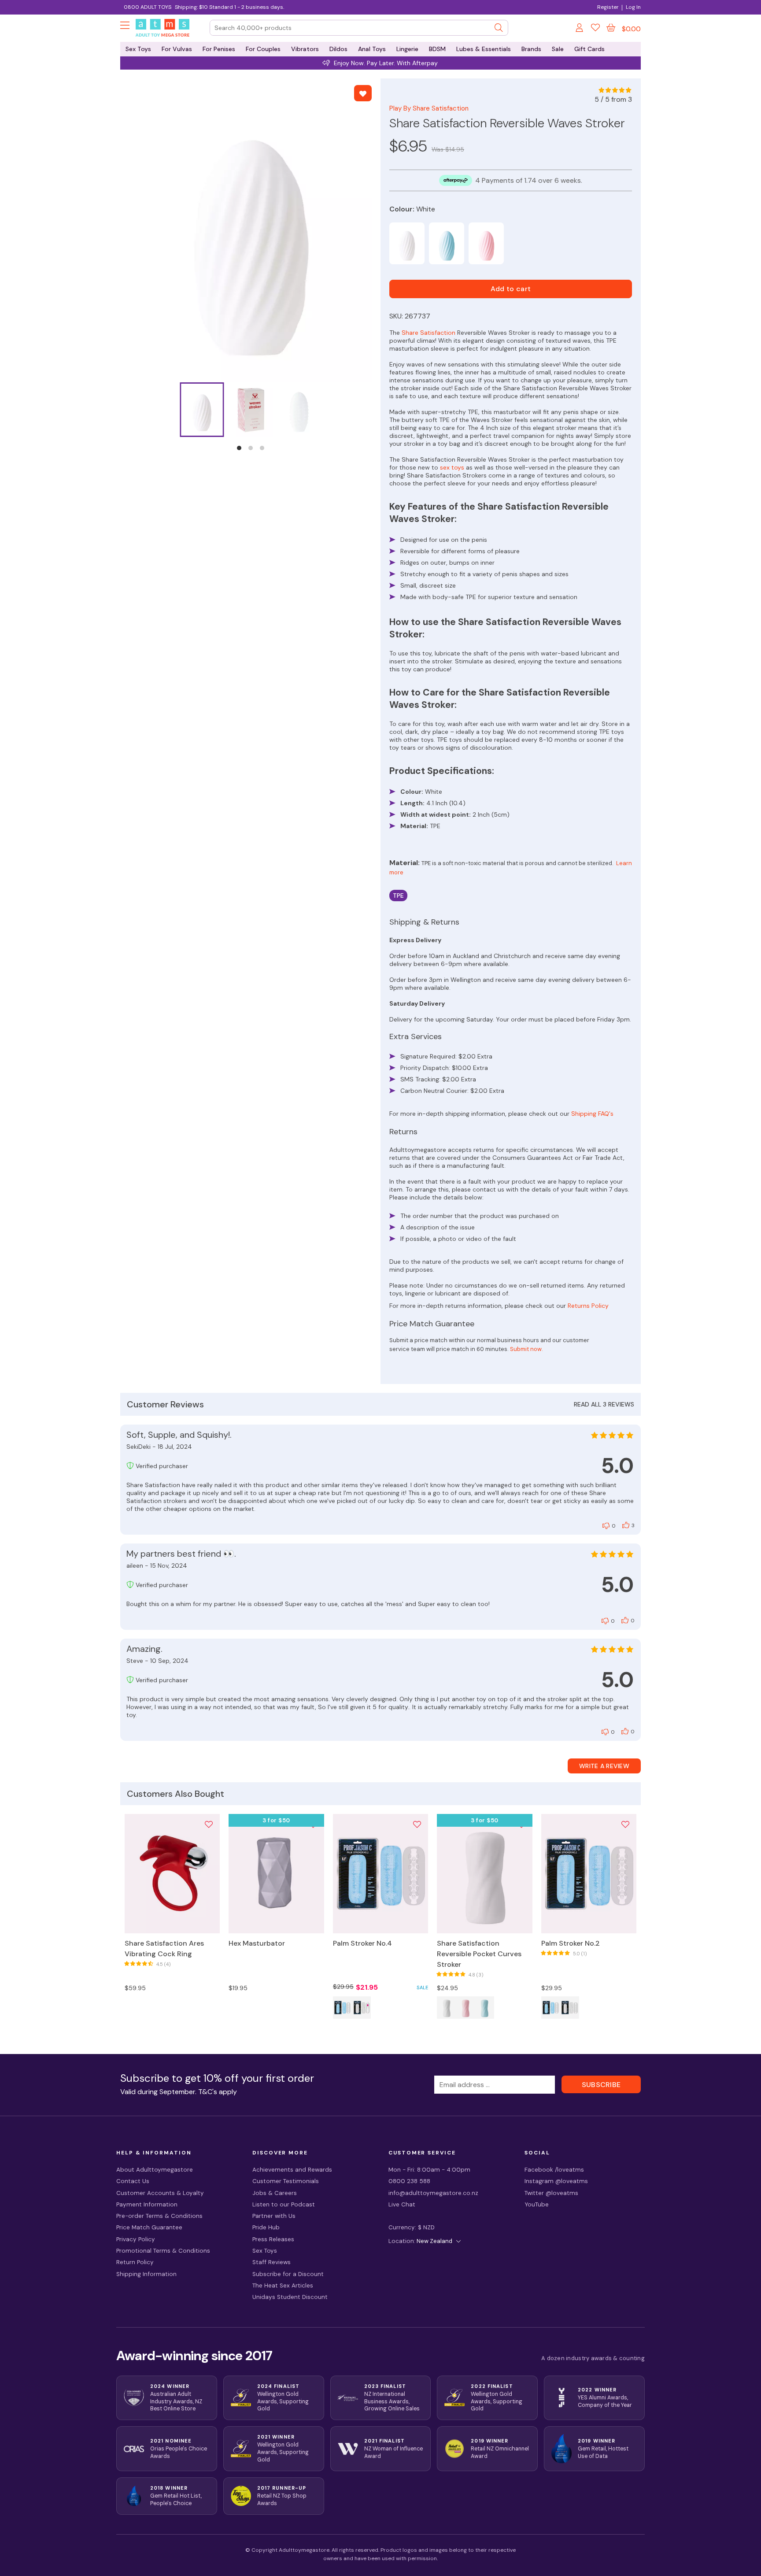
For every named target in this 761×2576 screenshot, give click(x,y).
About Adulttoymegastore (155, 2170)
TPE (398, 896)
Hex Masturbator (257, 1943)
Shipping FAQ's (592, 1114)
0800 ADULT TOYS (148, 7)
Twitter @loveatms (551, 2193)
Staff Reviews (272, 2262)
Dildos (338, 49)
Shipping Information (146, 2274)
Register (608, 7)
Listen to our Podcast (284, 2204)
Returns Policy (588, 1306)
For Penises (219, 49)
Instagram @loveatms (556, 2181)
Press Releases (273, 2239)
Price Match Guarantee (149, 2227)
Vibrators (305, 49)
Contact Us (133, 2181)
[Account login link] (580, 29)
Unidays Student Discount (290, 2297)
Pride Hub (266, 2227)
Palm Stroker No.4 (362, 1943)
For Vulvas (177, 49)
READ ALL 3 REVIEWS (604, 1404)
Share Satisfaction (429, 333)
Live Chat (402, 2204)
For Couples (263, 49)
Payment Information (147, 2204)
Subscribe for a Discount (288, 2274)
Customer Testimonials (286, 2181)
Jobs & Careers (275, 2193)
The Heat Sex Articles (283, 2285)
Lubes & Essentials (484, 49)
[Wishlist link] (595, 29)
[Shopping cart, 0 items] (611, 28)
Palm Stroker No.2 (571, 1943)
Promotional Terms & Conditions (163, 2251)
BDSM (437, 49)
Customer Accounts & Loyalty (160, 2193)
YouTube (537, 2204)
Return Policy (135, 2262)
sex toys (452, 467)
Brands (531, 49)
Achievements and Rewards (292, 2170)
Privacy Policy (136, 2239)
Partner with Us (274, 2216)
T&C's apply (218, 2092)
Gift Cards (589, 49)
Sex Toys (138, 49)
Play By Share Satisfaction (429, 108)
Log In (633, 7)
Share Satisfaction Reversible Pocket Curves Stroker (479, 1954)
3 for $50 (276, 1820)
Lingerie (407, 49)
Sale (558, 49)
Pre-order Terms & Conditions (159, 2216)
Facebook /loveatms (554, 2170)
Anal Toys (372, 49)
